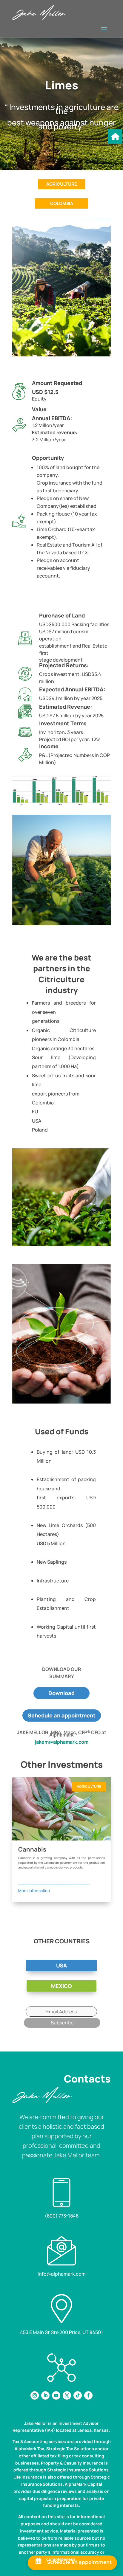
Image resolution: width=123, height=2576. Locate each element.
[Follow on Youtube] (56, 2395)
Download (61, 1693)
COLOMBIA (62, 203)
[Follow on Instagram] (35, 2395)
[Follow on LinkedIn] (45, 2395)
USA (61, 1965)
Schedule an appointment (62, 1715)
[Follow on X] (67, 2395)
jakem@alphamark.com (61, 1742)
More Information (34, 1891)
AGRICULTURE (62, 184)
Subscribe (62, 2023)
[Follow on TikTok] (78, 2395)
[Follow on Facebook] (88, 2395)
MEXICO (61, 1986)
